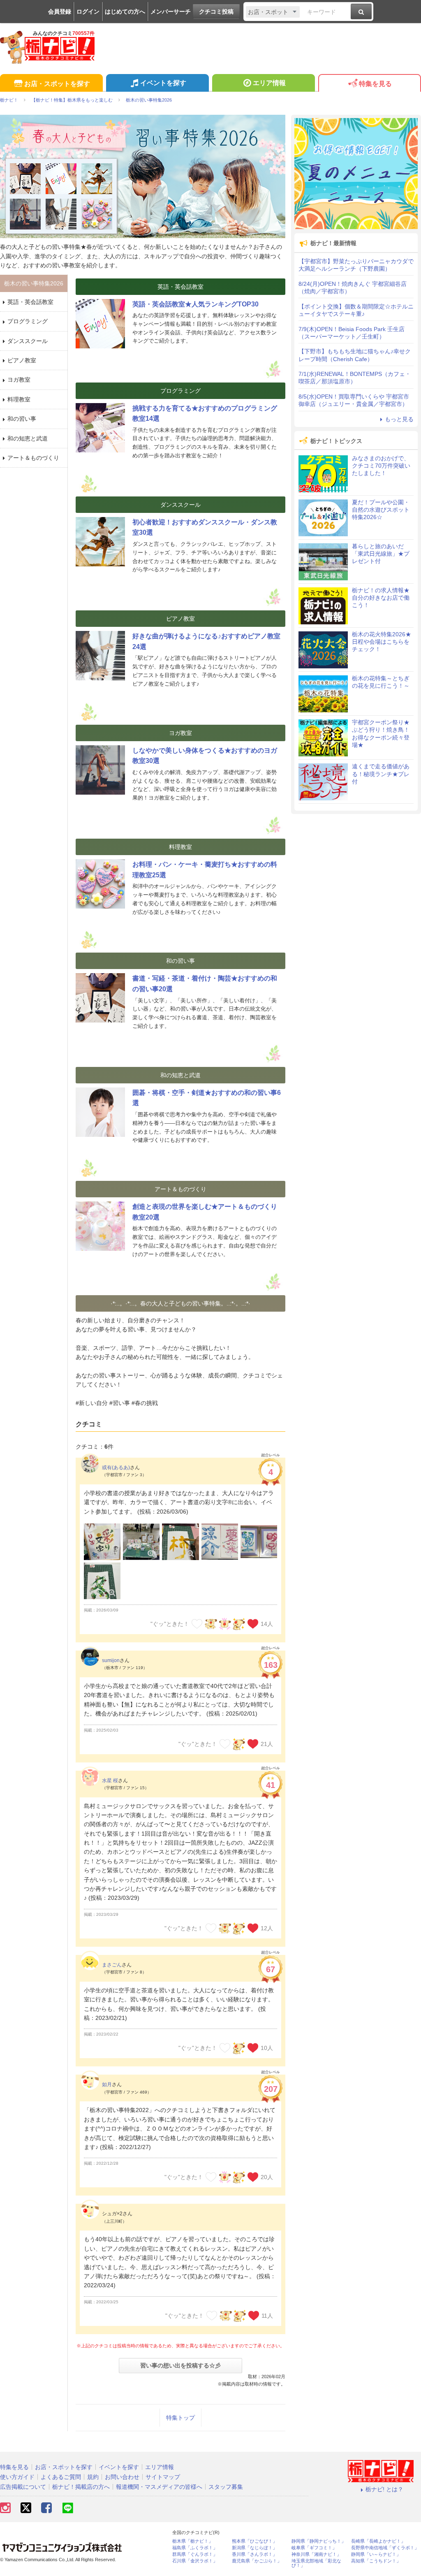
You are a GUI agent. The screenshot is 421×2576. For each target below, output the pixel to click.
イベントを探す (163, 83)
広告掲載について (23, 2487)
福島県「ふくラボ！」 (195, 2548)
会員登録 (60, 12)
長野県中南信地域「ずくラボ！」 (385, 2548)
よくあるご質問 (61, 2477)
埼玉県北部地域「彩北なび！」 (316, 2563)
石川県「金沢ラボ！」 (195, 2561)
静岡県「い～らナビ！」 (376, 2554)
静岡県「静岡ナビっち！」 (319, 2541)
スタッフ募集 (226, 2487)
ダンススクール (28, 341)
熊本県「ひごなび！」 (254, 2541)
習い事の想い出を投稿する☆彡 (180, 2365)
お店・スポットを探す (57, 84)
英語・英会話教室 (30, 302)
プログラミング (28, 321)
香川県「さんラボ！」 (254, 2554)
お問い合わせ (122, 2477)
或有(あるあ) (116, 1468)
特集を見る (375, 84)
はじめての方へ (125, 12)
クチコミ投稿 (216, 12)
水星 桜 (110, 1781)
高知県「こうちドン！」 (376, 2561)
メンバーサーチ (171, 12)
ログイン (88, 12)
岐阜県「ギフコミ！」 (314, 2548)
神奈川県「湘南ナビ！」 (316, 2554)
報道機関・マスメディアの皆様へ (159, 2487)
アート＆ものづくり (33, 458)
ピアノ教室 (22, 360)
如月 (107, 2084)
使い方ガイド (17, 2477)
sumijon (111, 1660)
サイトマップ (163, 2477)
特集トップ (180, 2418)
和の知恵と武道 (28, 438)
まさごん (112, 1965)
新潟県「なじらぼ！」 (254, 2548)
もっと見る (399, 419)
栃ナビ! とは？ (384, 2489)
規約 (93, 2477)
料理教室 (19, 399)
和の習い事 (22, 419)
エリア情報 (269, 83)
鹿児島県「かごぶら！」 (257, 2561)
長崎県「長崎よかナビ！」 (378, 2541)
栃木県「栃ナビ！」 (193, 2541)
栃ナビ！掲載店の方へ (81, 2487)
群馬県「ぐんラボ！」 (195, 2554)
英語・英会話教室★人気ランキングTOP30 (195, 304)
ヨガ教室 (19, 380)
